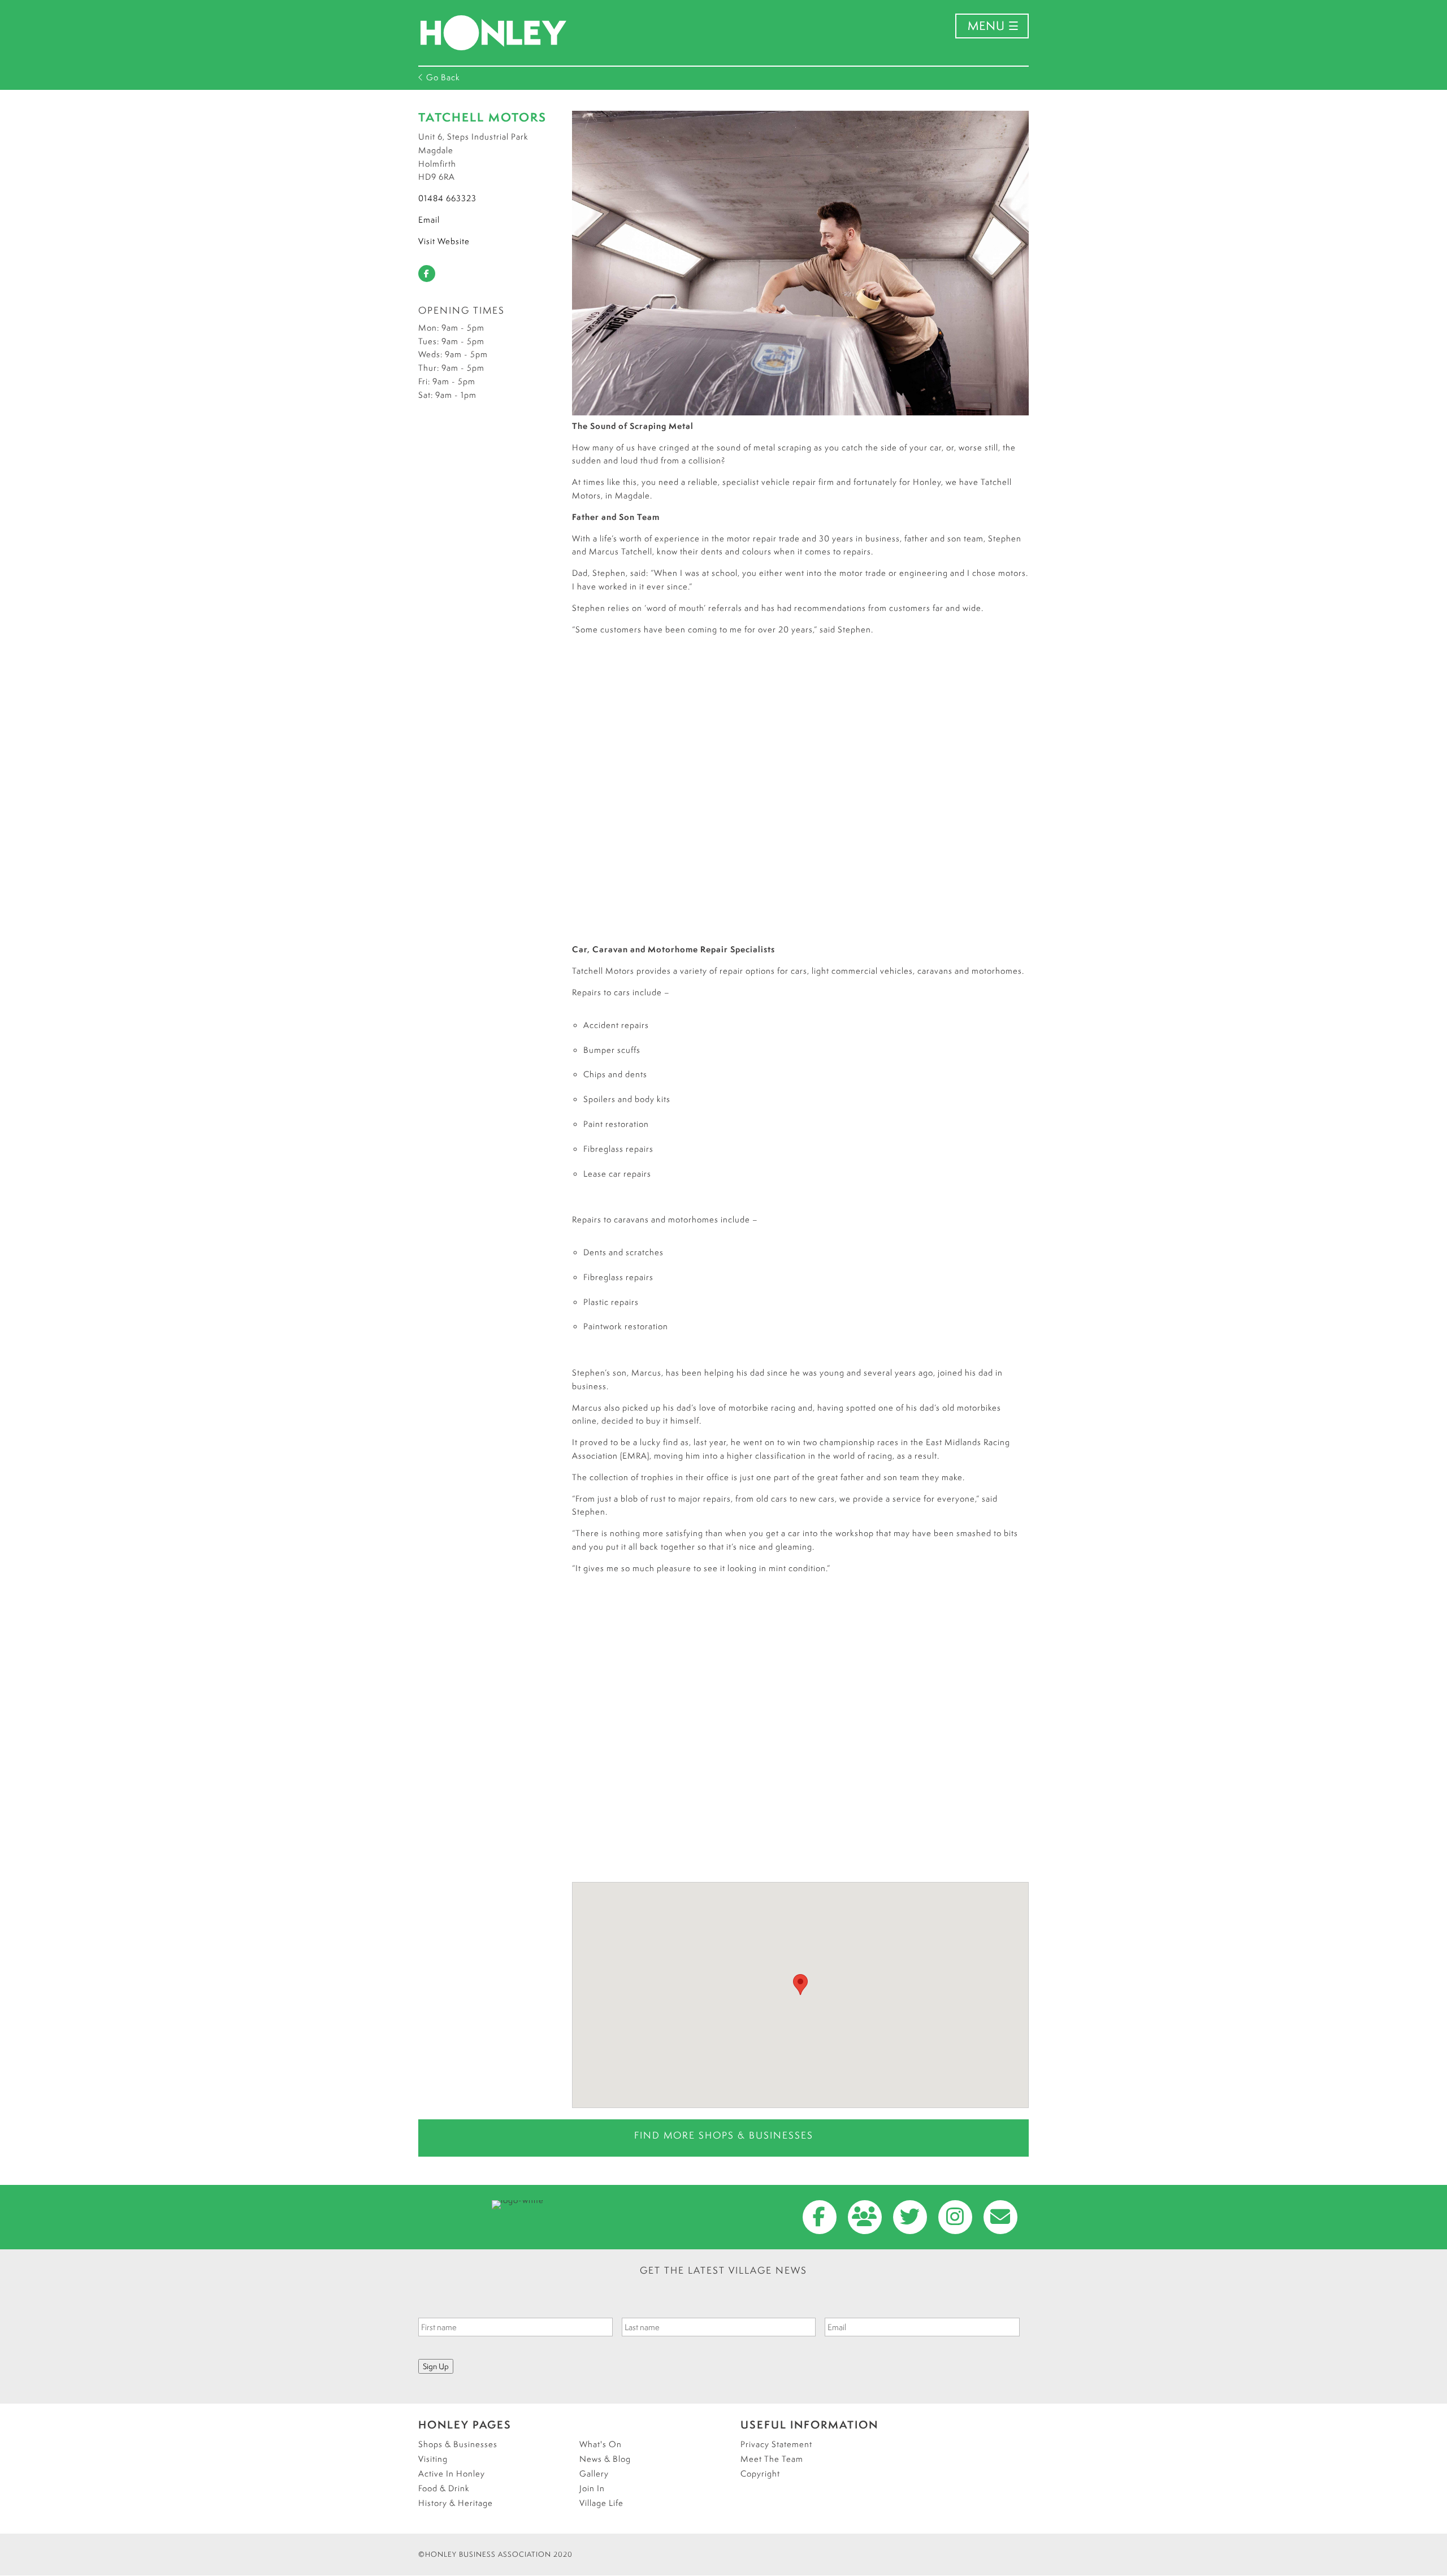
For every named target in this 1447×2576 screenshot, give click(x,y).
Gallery (594, 2473)
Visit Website (444, 241)
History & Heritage (456, 2503)
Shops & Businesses (458, 2444)
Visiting (433, 2459)
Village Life (601, 2503)
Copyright (760, 2473)
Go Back (442, 77)
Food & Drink (444, 2488)
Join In (592, 2488)
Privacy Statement (776, 2444)
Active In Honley (452, 2473)
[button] (800, 1985)
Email (429, 220)
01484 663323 (447, 198)
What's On (601, 2444)
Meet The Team (772, 2459)
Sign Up (436, 2366)
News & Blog (605, 2459)
